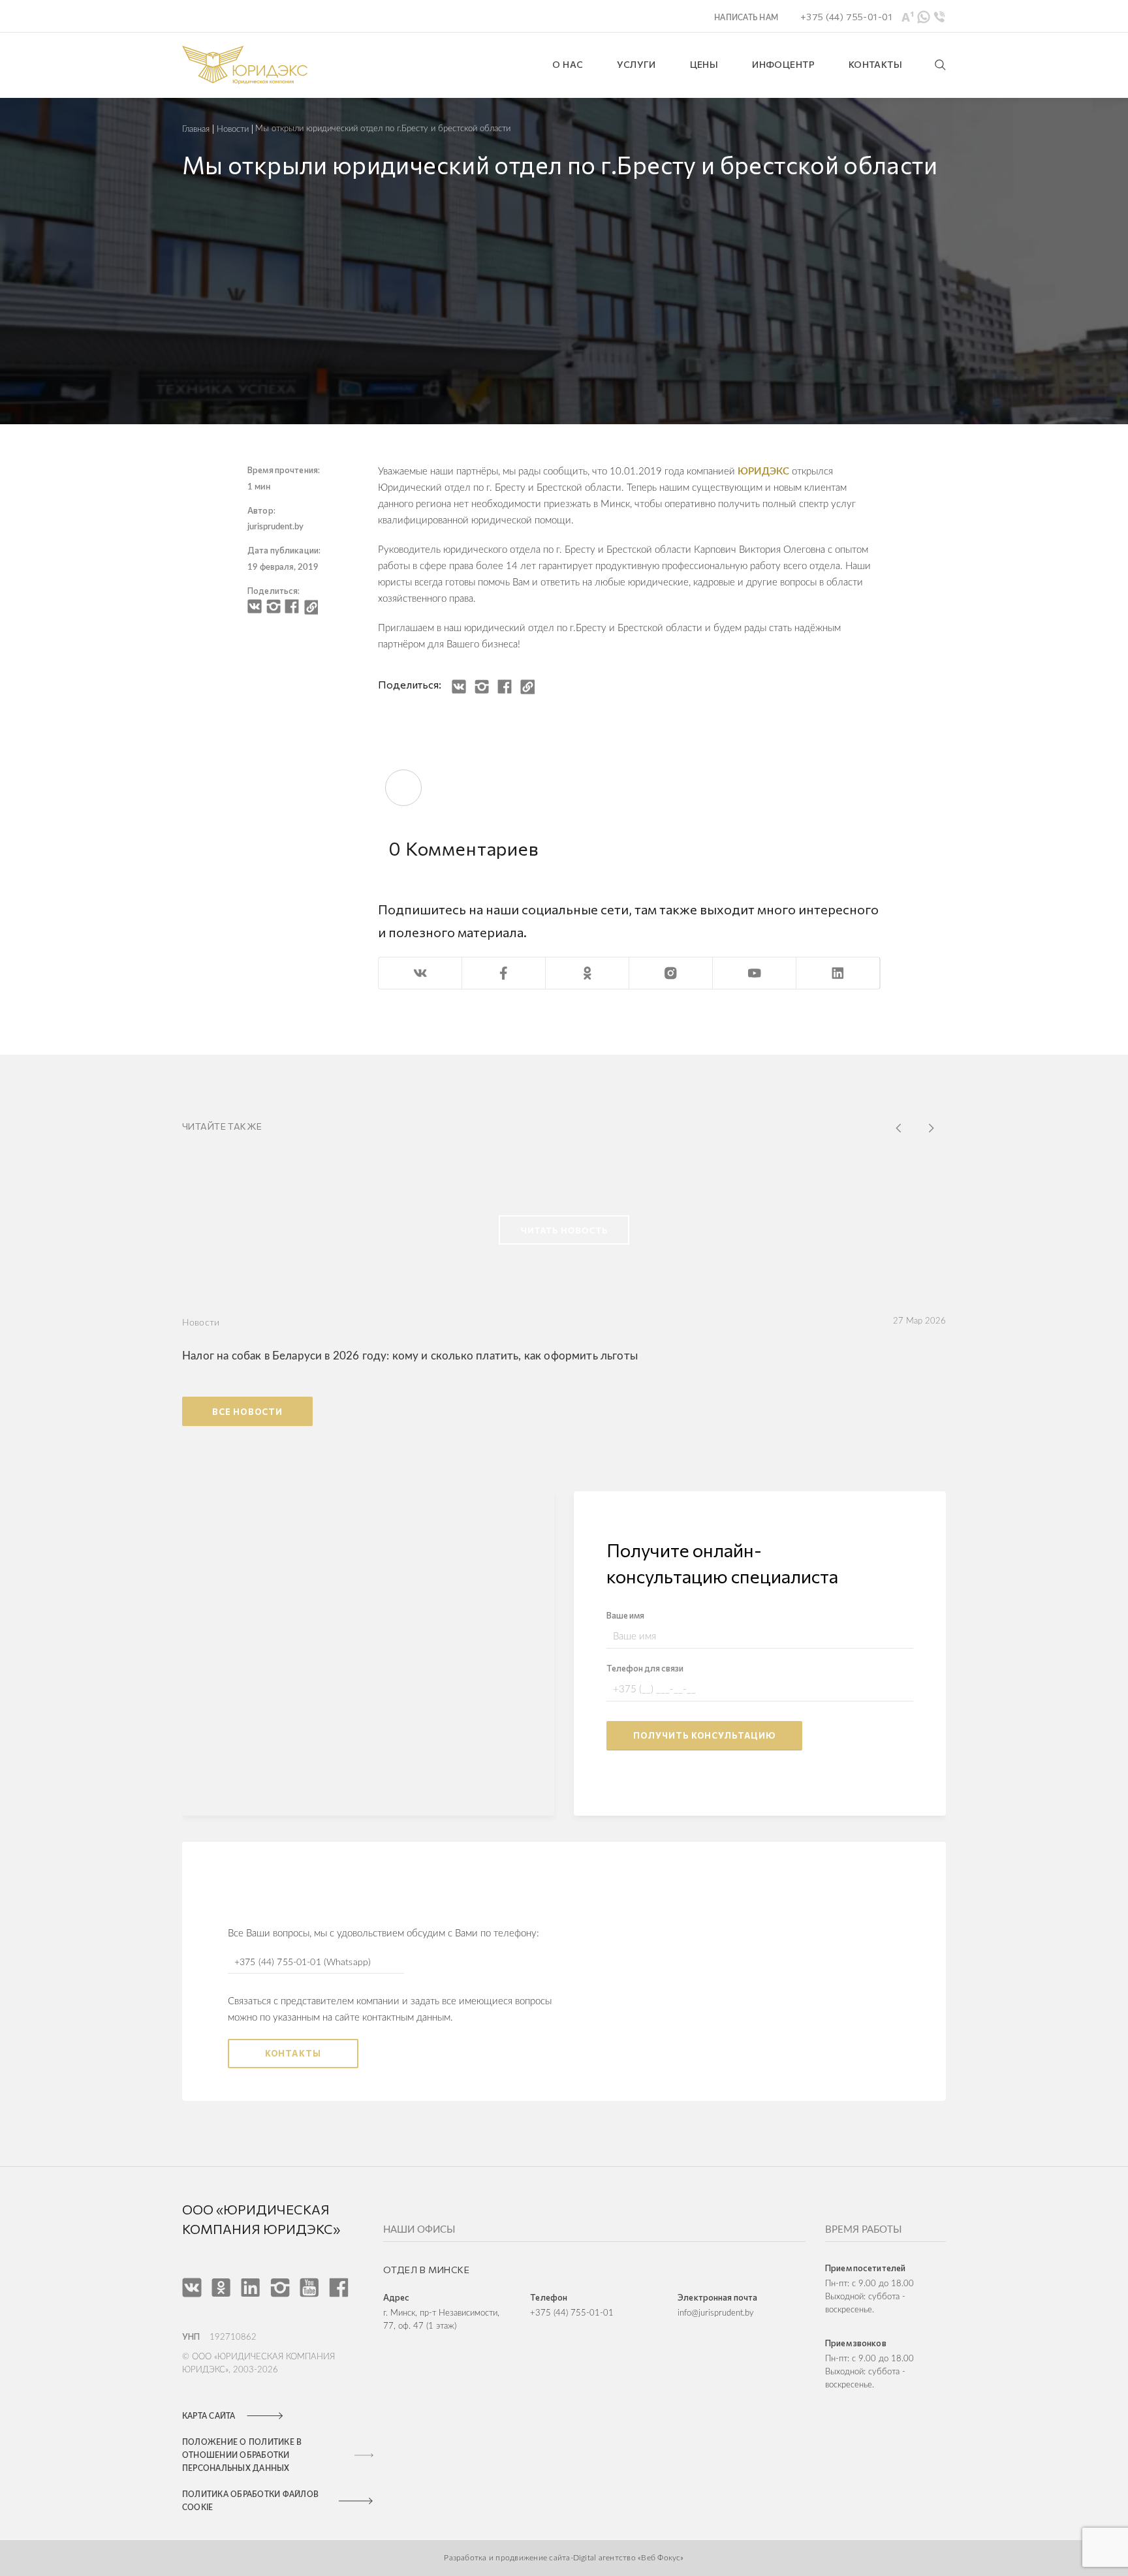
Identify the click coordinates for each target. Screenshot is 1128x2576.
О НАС (568, 64)
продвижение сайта (532, 2558)
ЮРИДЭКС (763, 472)
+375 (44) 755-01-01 (572, 2313)
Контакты (293, 2053)
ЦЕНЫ (704, 64)
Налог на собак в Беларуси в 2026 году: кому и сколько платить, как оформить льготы (410, 1356)
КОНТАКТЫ (875, 64)
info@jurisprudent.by (716, 2313)
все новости (247, 1412)
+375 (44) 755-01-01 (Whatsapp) (303, 1963)
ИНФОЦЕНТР (783, 64)
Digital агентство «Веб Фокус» (629, 2558)
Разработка (466, 2558)
